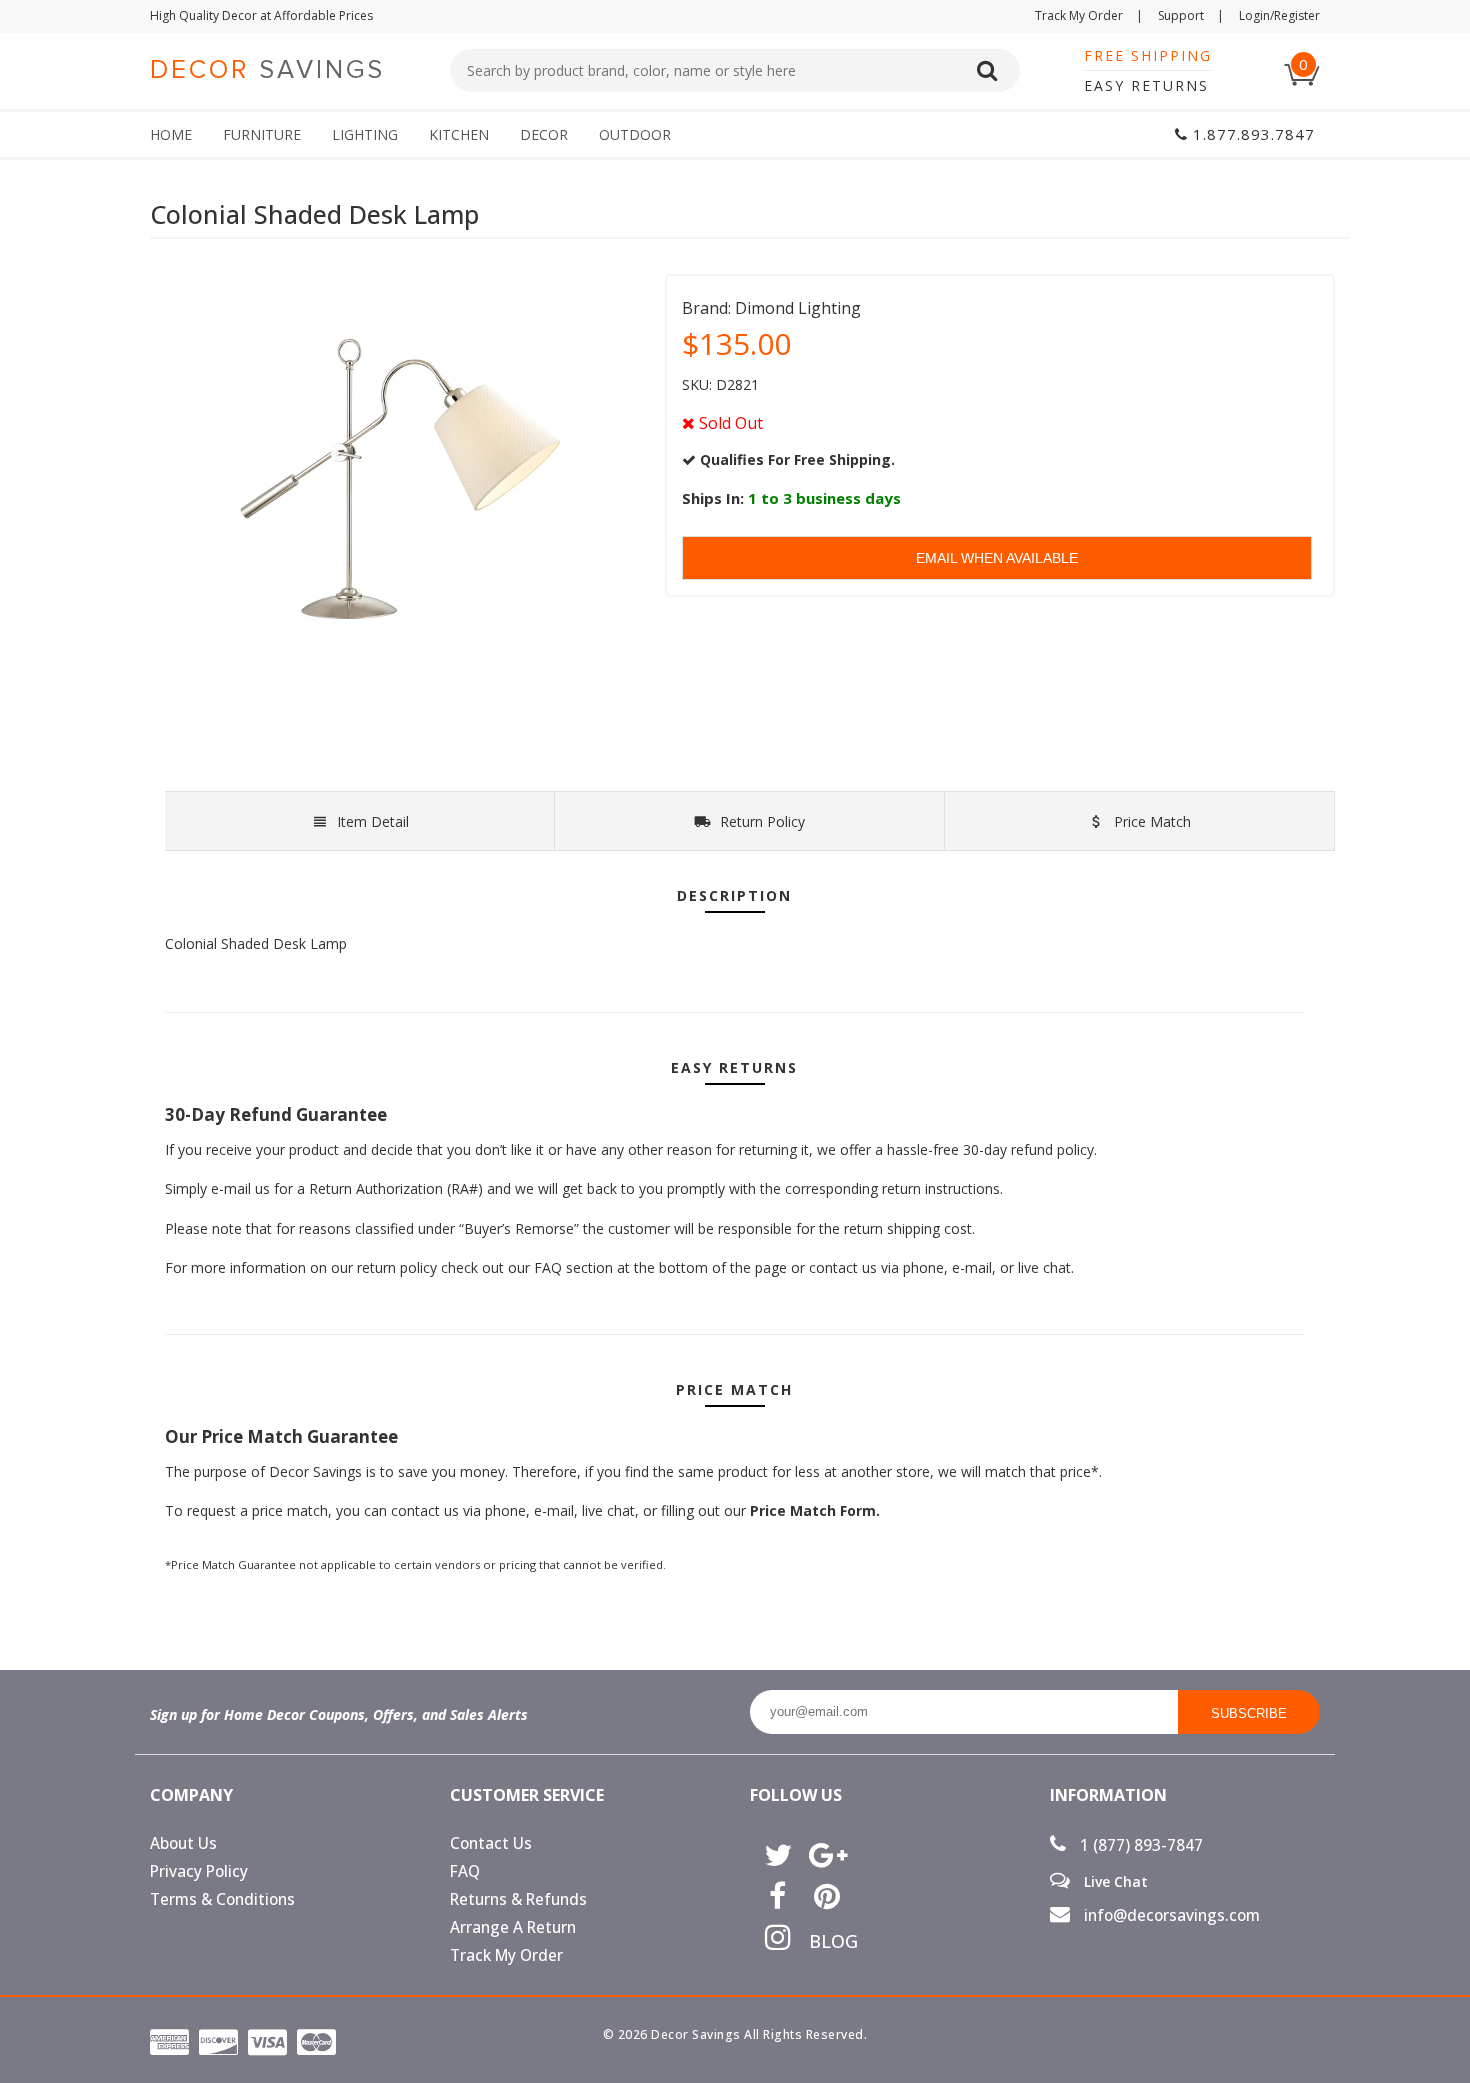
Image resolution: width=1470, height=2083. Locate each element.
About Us (183, 1843)
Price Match (1150, 821)
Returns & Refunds (518, 1899)
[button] (1469, 2082)
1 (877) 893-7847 (1139, 1845)
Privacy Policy (199, 1871)
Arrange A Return (513, 1927)
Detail (373, 821)
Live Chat (1114, 1881)
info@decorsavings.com (1170, 1915)
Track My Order (1089, 15)
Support (1191, 15)
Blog (826, 1941)
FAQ (465, 1871)
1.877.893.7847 (1251, 134)
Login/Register (1279, 15)
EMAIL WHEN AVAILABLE (997, 558)
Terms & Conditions (222, 1899)
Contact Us (491, 1843)
